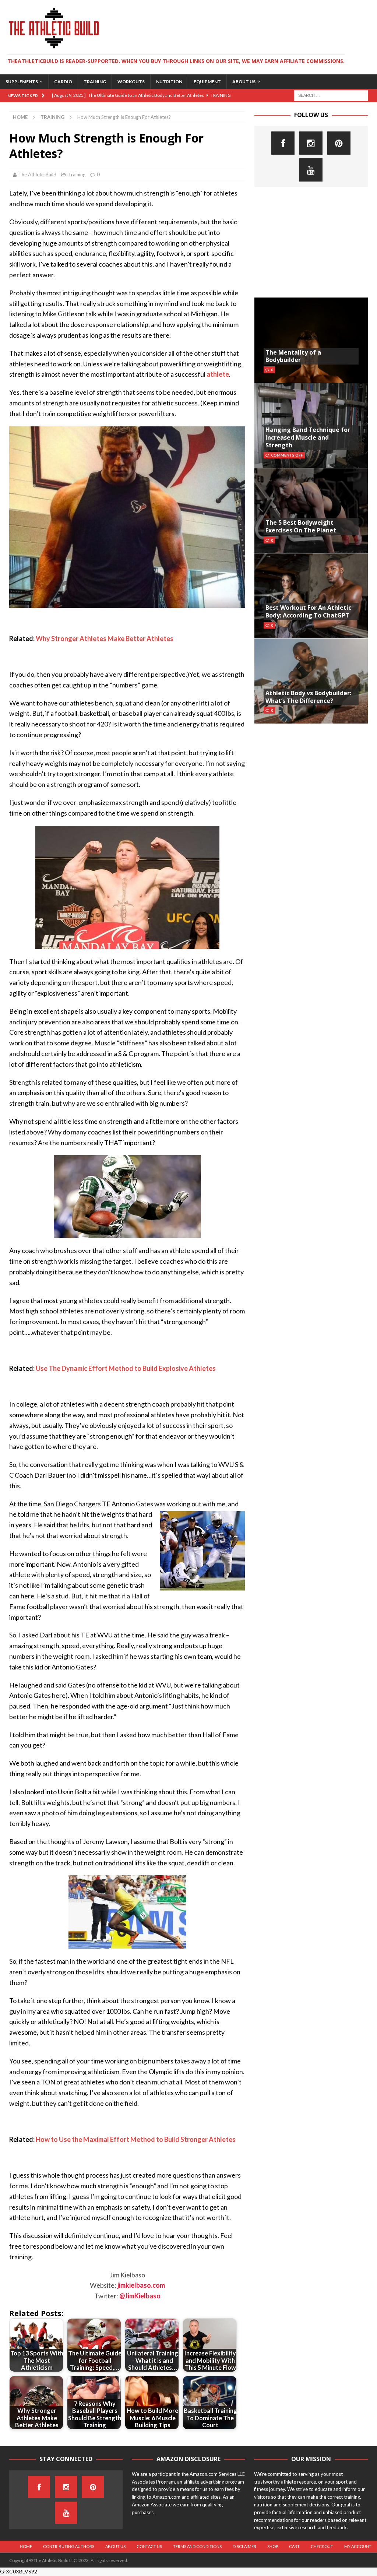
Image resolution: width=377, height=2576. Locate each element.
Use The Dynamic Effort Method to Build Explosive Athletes (126, 1368)
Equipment (207, 82)
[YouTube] (311, 170)
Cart (294, 2546)
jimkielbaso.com (141, 2285)
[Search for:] (331, 95)
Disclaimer (244, 2546)
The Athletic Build (37, 175)
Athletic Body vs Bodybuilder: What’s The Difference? (308, 697)
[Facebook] (283, 143)
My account (358, 2546)
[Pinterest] (339, 143)
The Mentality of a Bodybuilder (293, 356)
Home (26, 2546)
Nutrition (169, 82)
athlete (218, 374)
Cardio (63, 82)
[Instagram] (311, 143)
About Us (244, 82)
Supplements (22, 82)
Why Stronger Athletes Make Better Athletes (105, 638)
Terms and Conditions (197, 2546)
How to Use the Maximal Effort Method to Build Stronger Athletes (136, 2139)
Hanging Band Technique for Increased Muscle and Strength (308, 437)
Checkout (322, 2546)
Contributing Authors (69, 2546)
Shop (273, 2546)
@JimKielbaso (140, 2296)
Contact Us (149, 2546)
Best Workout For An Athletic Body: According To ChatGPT (308, 611)
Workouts (131, 82)
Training (95, 82)
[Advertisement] (311, 242)
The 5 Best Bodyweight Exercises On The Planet (301, 526)
